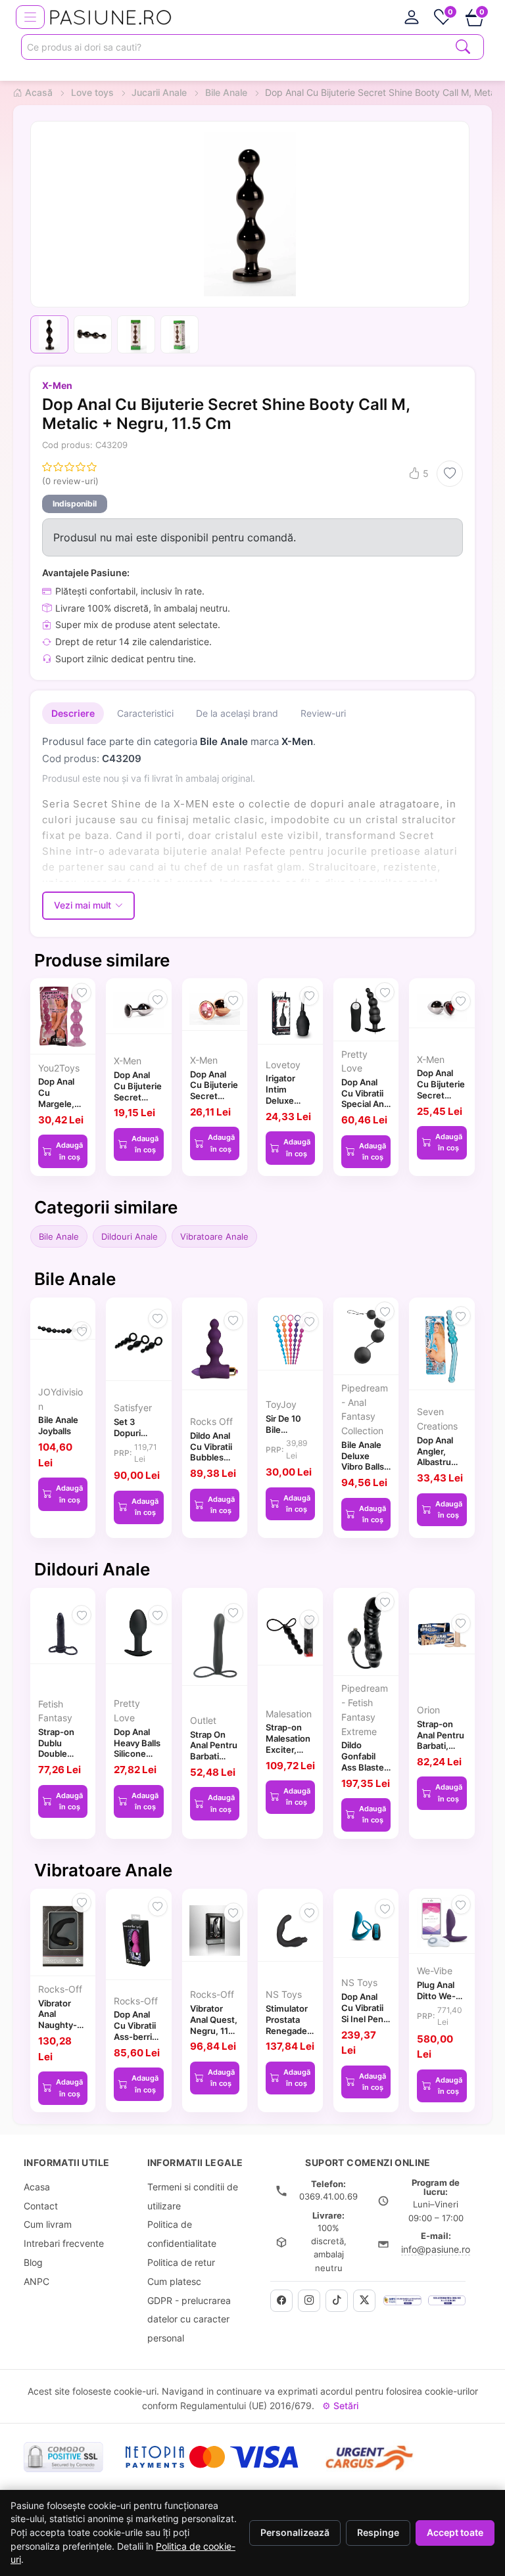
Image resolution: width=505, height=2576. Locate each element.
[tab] (412, 17)
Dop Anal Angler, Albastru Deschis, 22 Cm (441, 1462)
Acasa (37, 2187)
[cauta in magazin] (463, 46)
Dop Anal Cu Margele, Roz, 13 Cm (61, 1098)
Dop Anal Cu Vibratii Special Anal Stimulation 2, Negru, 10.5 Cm (366, 1110)
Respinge (378, 2533)
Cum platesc (174, 2281)
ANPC (36, 2281)
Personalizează (295, 2533)
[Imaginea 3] (136, 334)
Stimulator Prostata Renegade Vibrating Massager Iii (290, 2030)
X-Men (57, 385)
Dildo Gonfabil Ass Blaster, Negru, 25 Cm (365, 1767)
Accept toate (455, 2533)
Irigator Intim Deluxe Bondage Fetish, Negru (284, 1106)
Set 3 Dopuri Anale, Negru (127, 1438)
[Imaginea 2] (93, 334)
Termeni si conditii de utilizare (193, 2196)
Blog (33, 2262)
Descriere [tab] (73, 713)
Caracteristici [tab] (145, 713)
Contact (41, 2206)
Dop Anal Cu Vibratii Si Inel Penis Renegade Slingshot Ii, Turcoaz (366, 2024)
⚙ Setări (340, 2406)
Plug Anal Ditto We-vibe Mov (436, 1996)
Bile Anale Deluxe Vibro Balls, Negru (364, 1461)
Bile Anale (59, 1236)
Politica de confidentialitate (182, 2234)
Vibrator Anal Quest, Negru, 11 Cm (214, 2025)
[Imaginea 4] (180, 334)
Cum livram (48, 2224)
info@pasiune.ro (436, 2249)
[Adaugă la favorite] (450, 474)
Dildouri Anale (130, 1236)
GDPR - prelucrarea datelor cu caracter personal (189, 2319)
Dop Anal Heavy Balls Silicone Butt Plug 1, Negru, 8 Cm (137, 1759)
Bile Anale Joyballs (58, 1425)
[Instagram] (309, 2301)
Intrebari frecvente (64, 2243)
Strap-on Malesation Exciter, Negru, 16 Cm (288, 1749)
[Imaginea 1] (49, 334)
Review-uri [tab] (323, 713)
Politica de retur (181, 2262)
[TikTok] (337, 2301)
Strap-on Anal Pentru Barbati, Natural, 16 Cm (441, 1746)
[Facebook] (281, 2301)
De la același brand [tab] (237, 713)
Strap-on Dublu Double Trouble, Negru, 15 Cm (58, 1759)
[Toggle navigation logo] (30, 17)
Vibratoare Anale (214, 1236)
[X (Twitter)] (364, 2301)
